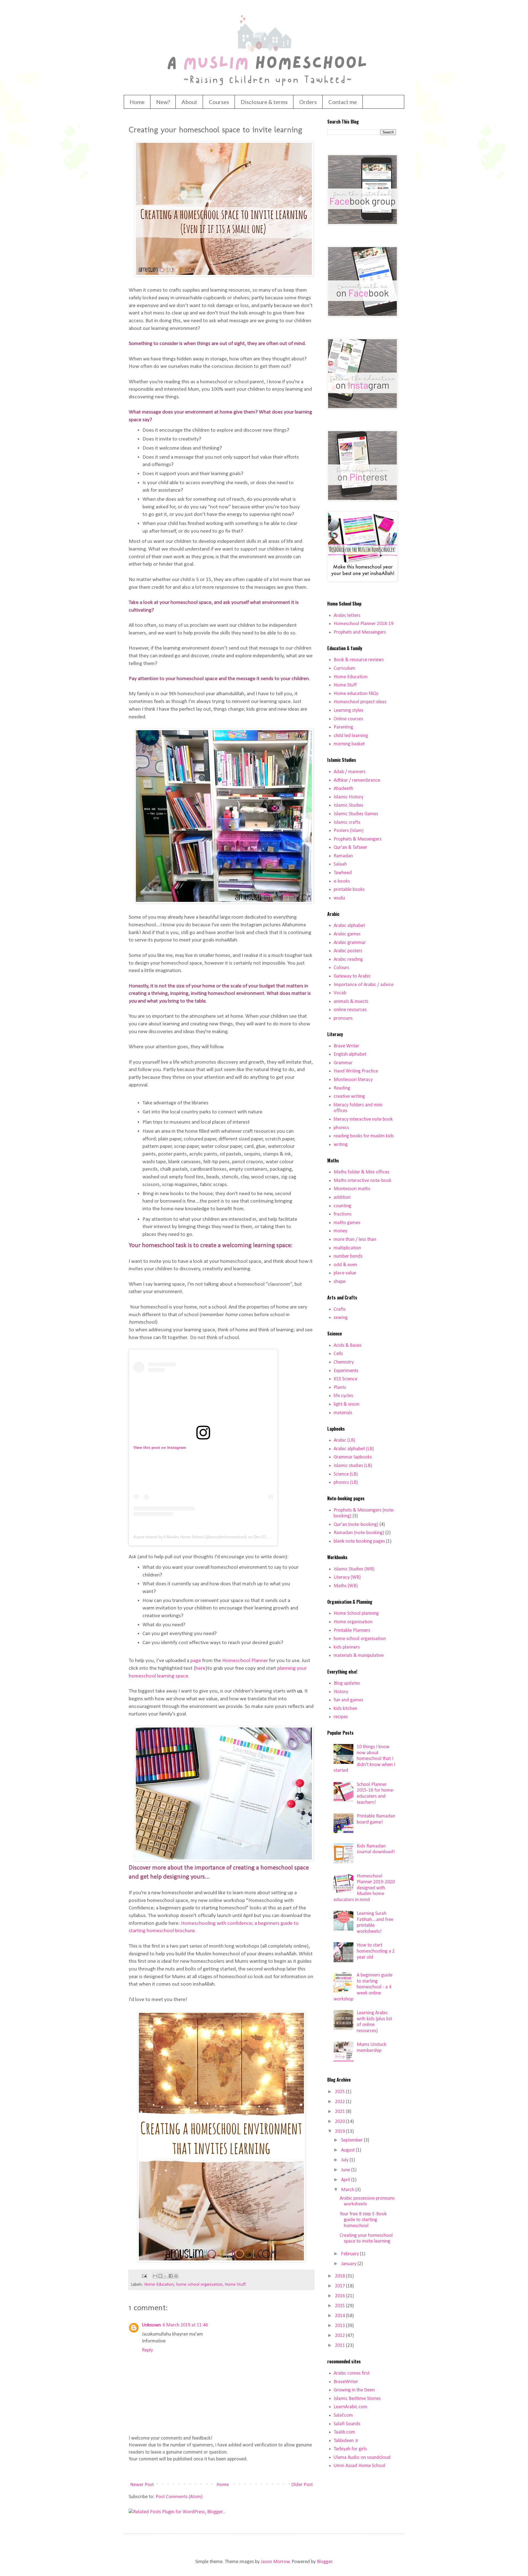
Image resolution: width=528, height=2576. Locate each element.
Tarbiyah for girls (350, 2449)
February (350, 2254)
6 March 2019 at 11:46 (185, 2325)
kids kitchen (345, 1709)
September (352, 2140)
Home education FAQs (356, 694)
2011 (340, 2346)
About (189, 102)
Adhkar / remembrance (357, 780)
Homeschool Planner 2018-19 (363, 624)
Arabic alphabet (349, 926)
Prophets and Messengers (360, 632)
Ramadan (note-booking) (359, 1533)
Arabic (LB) (344, 1440)
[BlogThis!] (160, 2276)
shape (339, 1282)
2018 (340, 2276)
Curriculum (344, 668)
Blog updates (347, 1683)
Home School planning (356, 1613)
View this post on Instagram (160, 1447)
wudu (339, 898)
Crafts (340, 1309)
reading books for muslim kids (364, 1136)
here (200, 1668)
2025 (340, 2092)
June (346, 2170)
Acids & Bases (347, 1346)
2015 (340, 2306)
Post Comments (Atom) (179, 2497)
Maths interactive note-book (362, 1181)
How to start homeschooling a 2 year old (376, 1951)
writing (341, 1145)
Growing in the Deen (354, 2390)
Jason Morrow (275, 2562)
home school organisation (199, 2285)
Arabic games (347, 934)
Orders (308, 102)
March (348, 2190)
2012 (340, 2336)
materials (343, 1413)
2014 (340, 2316)
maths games (347, 1223)
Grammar (343, 1063)
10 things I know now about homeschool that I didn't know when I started (364, 1759)
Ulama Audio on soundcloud (362, 2458)
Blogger (324, 2562)
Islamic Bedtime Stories (357, 2399)
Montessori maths (352, 1189)
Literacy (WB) (347, 1577)
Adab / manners (350, 772)
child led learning (351, 736)
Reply (147, 2350)
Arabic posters (348, 951)
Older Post (302, 2485)
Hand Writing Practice (356, 1071)
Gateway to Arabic (352, 976)
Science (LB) (346, 1474)
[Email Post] (144, 2276)
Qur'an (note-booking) (356, 1525)
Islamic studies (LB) (353, 1466)
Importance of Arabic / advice (364, 985)
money (340, 1231)
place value (345, 1273)
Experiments (346, 1371)
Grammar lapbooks (353, 1457)
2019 (340, 2132)
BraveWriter (346, 2382)
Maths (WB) (346, 1586)
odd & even (345, 1265)
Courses (219, 102)
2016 (340, 2296)
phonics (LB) (346, 1483)
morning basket (349, 744)
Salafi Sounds (347, 2424)
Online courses (348, 719)
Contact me (343, 102)
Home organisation (353, 1622)
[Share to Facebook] (171, 2276)
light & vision (346, 1404)
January (349, 2264)
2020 (340, 2122)
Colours (341, 968)
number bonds (348, 1256)
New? (163, 102)
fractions (343, 1214)
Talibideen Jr (346, 2441)
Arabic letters (347, 616)
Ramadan (343, 856)
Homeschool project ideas (360, 702)
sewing (341, 1318)
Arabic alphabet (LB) (354, 1449)
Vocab (340, 993)
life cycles (343, 1396)
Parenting (343, 727)
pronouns (343, 1018)
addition (342, 1197)
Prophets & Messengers (358, 839)
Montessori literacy (353, 1080)
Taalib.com (344, 2432)
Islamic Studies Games (356, 814)
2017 (340, 2286)
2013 (340, 2326)
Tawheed (343, 873)
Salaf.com (343, 2415)
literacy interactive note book (363, 1119)
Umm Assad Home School (359, 2466)
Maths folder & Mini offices (361, 1172)
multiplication (347, 1248)
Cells (338, 1354)
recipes (341, 1717)
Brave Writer (346, 1046)
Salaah (340, 864)
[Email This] (155, 2276)
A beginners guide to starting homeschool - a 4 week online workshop (363, 1987)
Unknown (151, 2325)
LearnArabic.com (350, 2407)
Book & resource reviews (359, 660)
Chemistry (344, 1362)
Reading (342, 1088)
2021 (340, 2112)
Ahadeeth (343, 789)
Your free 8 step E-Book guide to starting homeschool (363, 2220)
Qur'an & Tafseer (350, 848)
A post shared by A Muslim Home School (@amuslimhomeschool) (190, 1537)
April (346, 2180)
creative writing (349, 1097)
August (348, 2150)
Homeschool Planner (245, 1661)
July (345, 2160)
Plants (340, 1388)
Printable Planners (352, 1631)
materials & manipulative (359, 1656)
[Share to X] (166, 2276)
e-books (342, 881)
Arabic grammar (350, 943)
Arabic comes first (352, 2373)
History (341, 1692)
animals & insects (351, 1002)
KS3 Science (345, 1379)
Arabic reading (348, 960)
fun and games (348, 1700)
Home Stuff (235, 2285)
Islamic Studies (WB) (354, 1569)
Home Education (159, 2285)
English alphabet (350, 1054)
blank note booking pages (359, 1541)
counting (342, 1206)
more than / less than (355, 1240)
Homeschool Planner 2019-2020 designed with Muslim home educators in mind (364, 1888)
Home (137, 102)
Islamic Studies (348, 805)
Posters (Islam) (349, 831)
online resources (350, 1010)
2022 (340, 2102)
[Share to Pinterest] (176, 2276)
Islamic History (348, 797)
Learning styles (348, 711)
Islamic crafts (347, 822)
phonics (341, 1128)
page (196, 1661)
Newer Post (142, 2485)
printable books (349, 890)
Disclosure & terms (264, 102)
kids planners (347, 1647)
